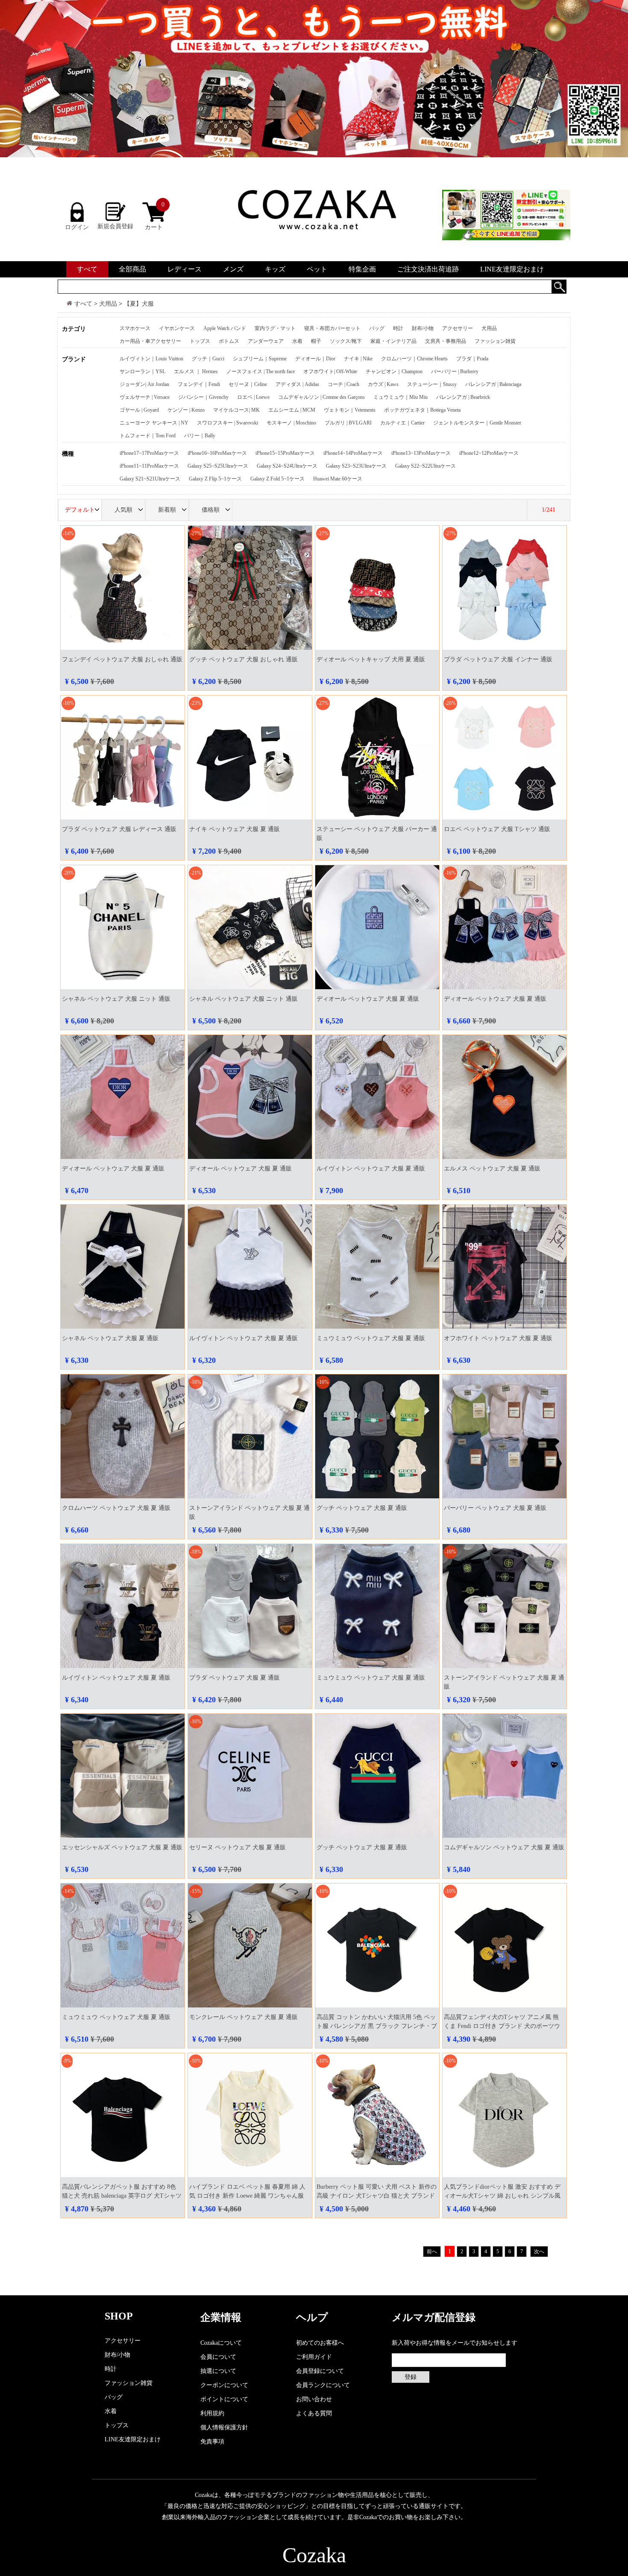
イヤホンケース (177, 328)
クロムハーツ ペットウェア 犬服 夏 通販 (116, 1508)
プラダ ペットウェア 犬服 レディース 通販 (119, 829)
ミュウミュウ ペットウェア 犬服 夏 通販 (371, 1338)
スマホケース (135, 328)
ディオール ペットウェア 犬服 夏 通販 (368, 999)
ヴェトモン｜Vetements (350, 410)
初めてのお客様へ (320, 2343)
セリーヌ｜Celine (248, 384)
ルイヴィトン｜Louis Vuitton (151, 359)
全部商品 (132, 269)
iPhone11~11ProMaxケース (149, 466)
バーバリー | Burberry (455, 371)
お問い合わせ (314, 2399)
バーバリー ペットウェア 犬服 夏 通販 (495, 1508)
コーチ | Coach (343, 384)
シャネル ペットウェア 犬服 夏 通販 (110, 1338)
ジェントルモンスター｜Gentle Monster (477, 423)
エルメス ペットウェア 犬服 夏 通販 (492, 1169)
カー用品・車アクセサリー (150, 341)
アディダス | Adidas (297, 384)
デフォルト (80, 510)
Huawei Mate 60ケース (338, 479)
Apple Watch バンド (225, 328)
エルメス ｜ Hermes (196, 371)
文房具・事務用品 (446, 341)
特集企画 (362, 269)
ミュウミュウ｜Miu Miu (401, 397)
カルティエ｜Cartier (402, 423)
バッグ (377, 328)
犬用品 (108, 304)
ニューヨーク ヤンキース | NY (154, 423)
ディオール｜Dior (315, 359)
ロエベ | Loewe (253, 397)
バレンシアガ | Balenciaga (493, 384)
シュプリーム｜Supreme (260, 359)
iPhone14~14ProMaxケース (353, 453)
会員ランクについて (323, 2385)
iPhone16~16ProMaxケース (217, 453)
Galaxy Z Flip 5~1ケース (215, 479)
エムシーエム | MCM (292, 410)
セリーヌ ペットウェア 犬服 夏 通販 (238, 1847)
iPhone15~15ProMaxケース (285, 453)
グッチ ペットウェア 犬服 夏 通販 (362, 1508)
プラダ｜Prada (472, 359)
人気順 (123, 510)
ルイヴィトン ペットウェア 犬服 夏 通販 (371, 1169)
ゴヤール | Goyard (139, 410)
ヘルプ (312, 2317)
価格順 (211, 510)
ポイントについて (224, 2399)
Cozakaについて (221, 2343)
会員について (218, 2357)
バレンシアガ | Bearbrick (463, 397)
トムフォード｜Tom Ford (148, 436)
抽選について (218, 2371)
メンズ (233, 269)
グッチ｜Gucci (208, 359)
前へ (432, 2252)
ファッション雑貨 (495, 341)
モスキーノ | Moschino (291, 423)
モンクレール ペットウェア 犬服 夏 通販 (244, 2017)
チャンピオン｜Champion (394, 371)
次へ (539, 2252)
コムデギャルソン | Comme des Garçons (321, 397)
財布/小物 (423, 328)
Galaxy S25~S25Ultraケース (218, 466)
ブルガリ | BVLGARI (348, 423)
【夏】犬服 (139, 304)
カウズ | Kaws (383, 384)
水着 (297, 341)
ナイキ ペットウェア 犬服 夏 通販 (235, 829)
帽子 (316, 341)
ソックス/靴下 (346, 341)
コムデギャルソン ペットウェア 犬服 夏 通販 (504, 1847)
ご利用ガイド (314, 2357)
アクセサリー (458, 328)
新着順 (167, 510)
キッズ (275, 269)
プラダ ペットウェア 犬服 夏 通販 (235, 1678)
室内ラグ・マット (275, 328)
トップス (200, 341)
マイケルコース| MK (236, 410)
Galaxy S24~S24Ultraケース (287, 466)
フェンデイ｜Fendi (199, 384)
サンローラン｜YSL (142, 371)
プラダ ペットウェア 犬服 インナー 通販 (498, 659)
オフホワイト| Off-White (330, 371)
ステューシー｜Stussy (432, 384)
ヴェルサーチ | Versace (145, 397)
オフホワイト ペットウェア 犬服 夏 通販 (498, 1338)
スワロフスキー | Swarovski (227, 423)
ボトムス (229, 341)
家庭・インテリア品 (393, 341)
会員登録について (320, 2371)
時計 (398, 328)
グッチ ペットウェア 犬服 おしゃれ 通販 (244, 659)
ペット (317, 269)
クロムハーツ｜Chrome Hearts (414, 359)
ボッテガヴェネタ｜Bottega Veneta (422, 410)
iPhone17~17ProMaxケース (149, 453)
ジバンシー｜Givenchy (203, 397)
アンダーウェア (266, 341)
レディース (185, 269)
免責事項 (212, 2442)
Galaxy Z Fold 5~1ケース (277, 479)
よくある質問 (314, 2413)
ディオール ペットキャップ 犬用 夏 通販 (371, 659)
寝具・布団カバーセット (332, 328)
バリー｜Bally (200, 436)
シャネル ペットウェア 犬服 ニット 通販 (116, 999)
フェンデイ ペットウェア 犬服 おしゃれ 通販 (122, 659)
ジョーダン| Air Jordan (144, 384)
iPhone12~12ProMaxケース (489, 453)
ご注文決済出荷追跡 (428, 269)
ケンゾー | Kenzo (186, 410)
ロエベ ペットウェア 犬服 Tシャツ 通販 (497, 829)
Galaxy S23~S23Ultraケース (356, 466)
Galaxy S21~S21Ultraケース (150, 479)
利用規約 (212, 2413)
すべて (87, 269)
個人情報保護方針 (224, 2427)
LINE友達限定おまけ (512, 269)
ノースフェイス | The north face (261, 371)
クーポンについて (224, 2385)
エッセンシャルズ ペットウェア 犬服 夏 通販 (122, 1847)
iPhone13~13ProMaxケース (421, 453)
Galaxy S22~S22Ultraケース (426, 466)
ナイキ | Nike (358, 359)
